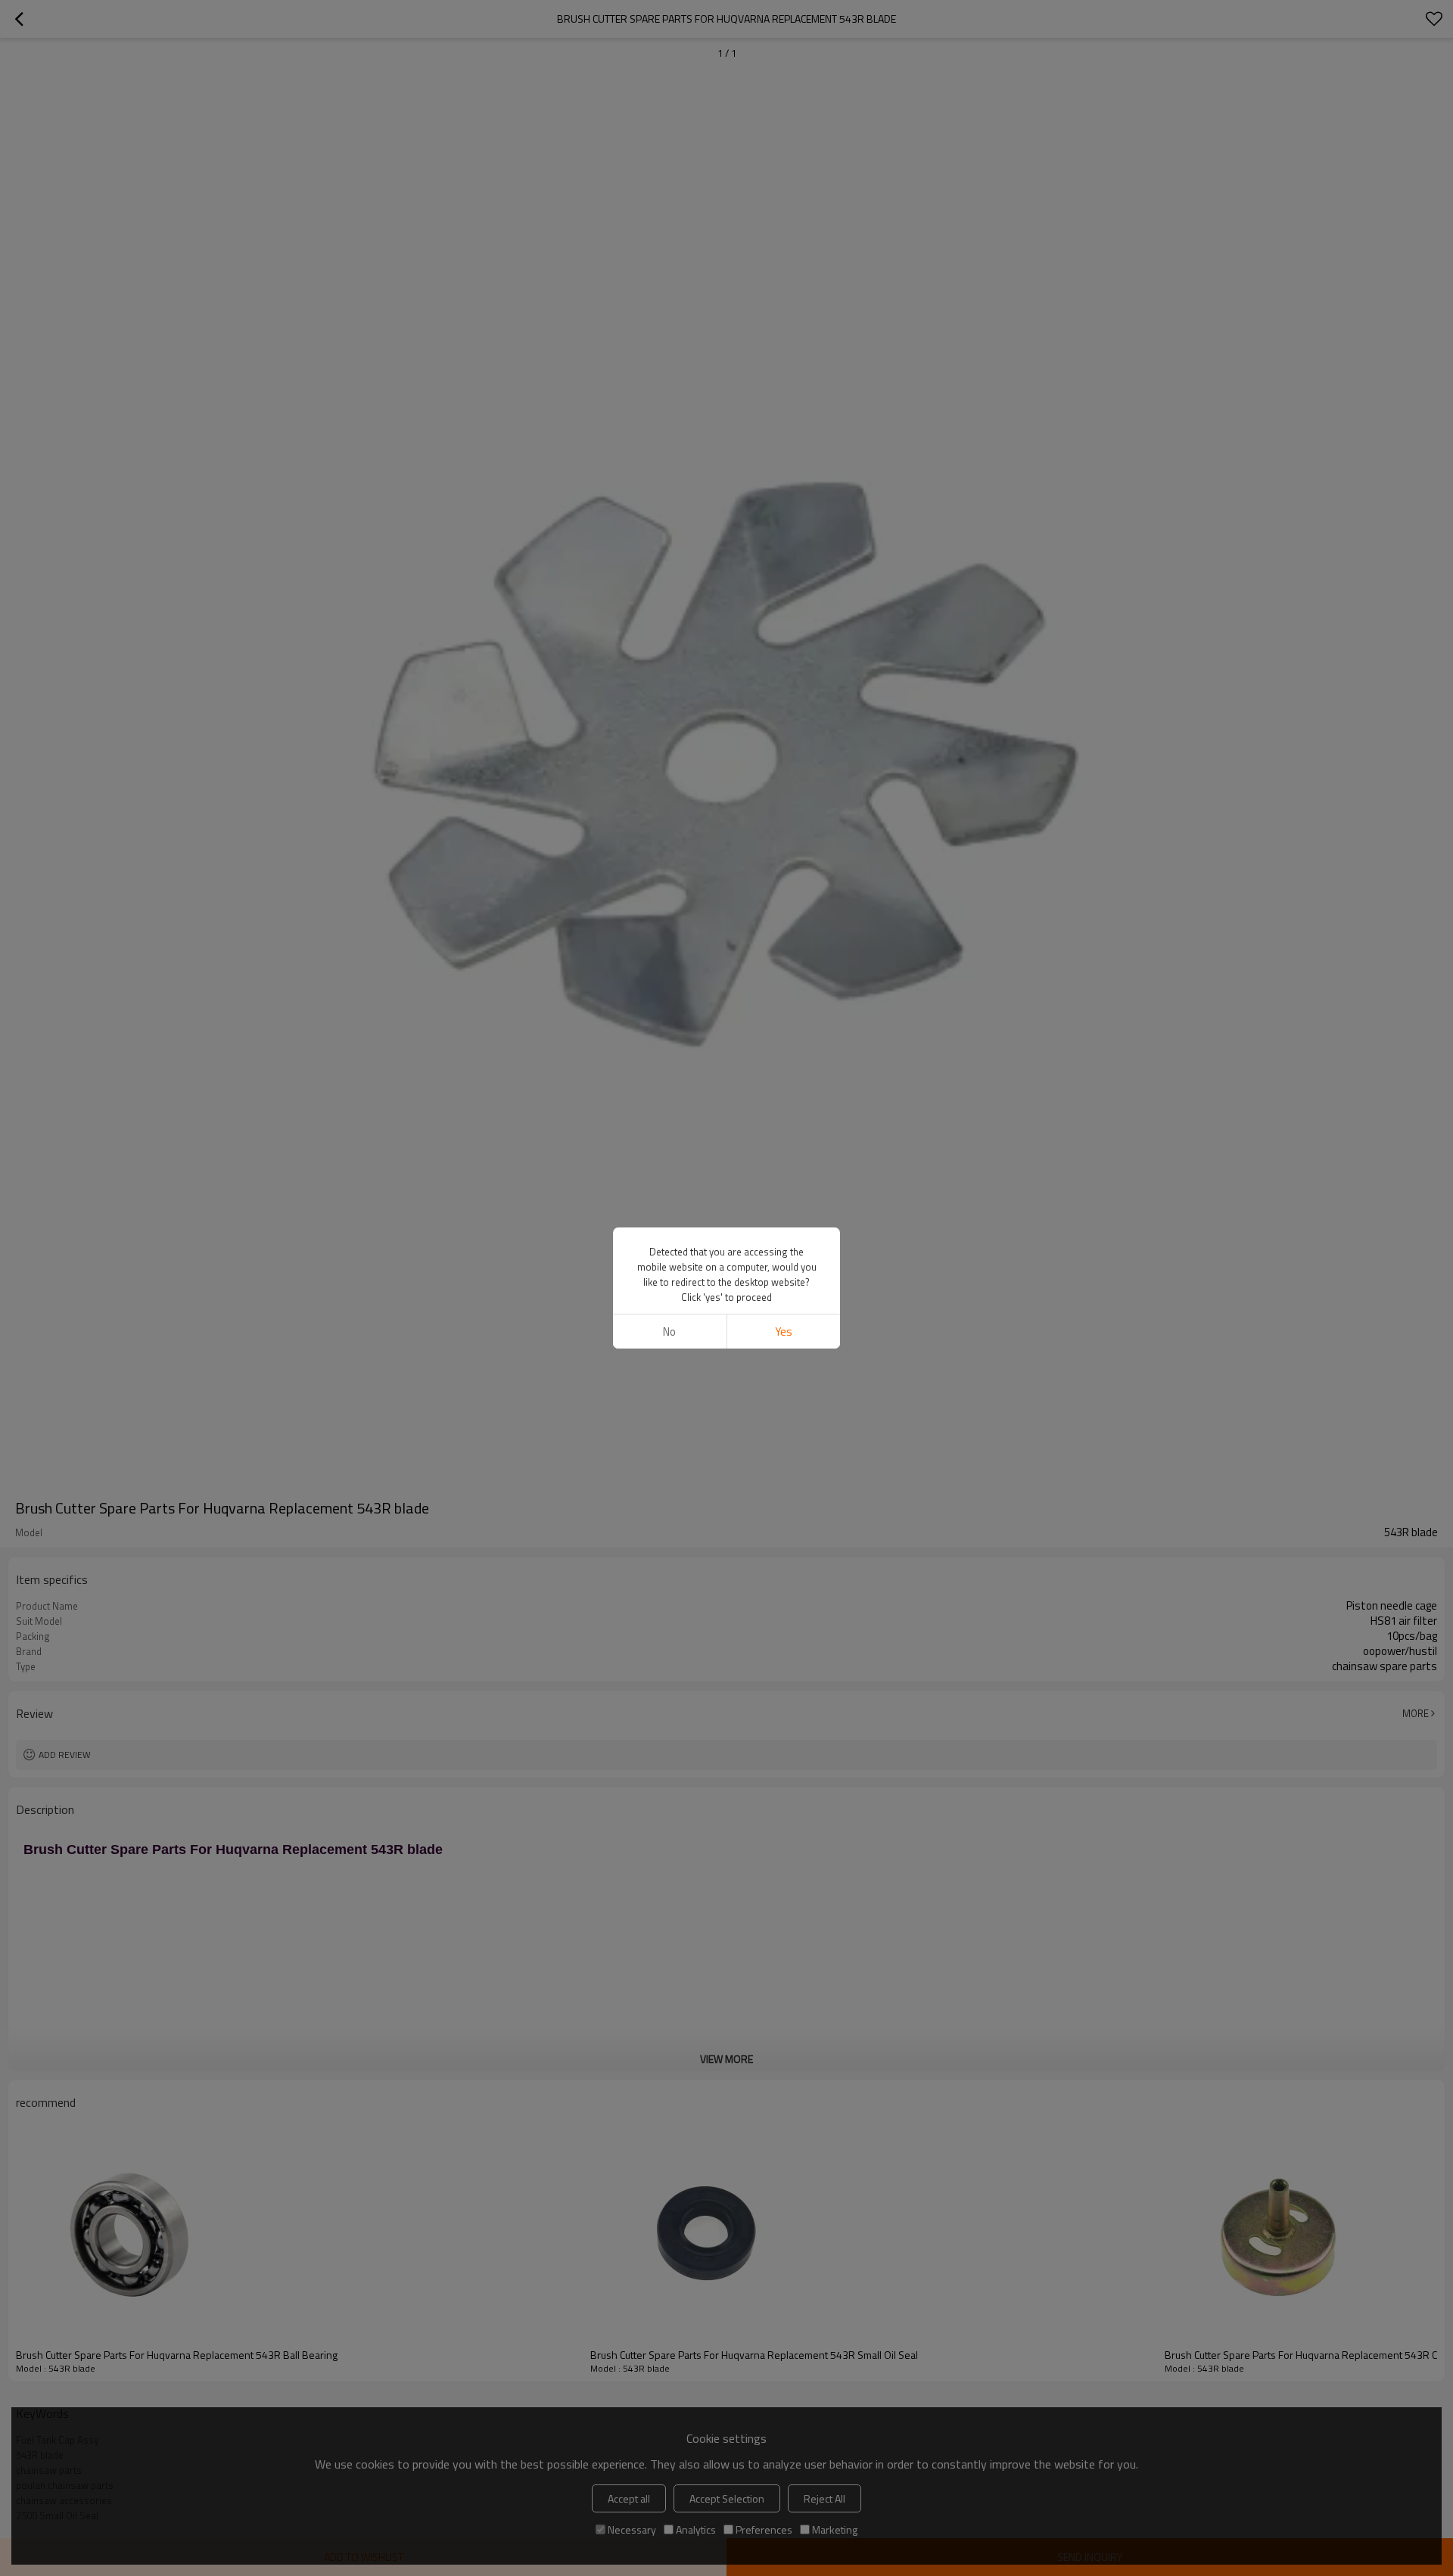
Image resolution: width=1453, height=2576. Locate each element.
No (669, 1332)
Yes (784, 1332)
